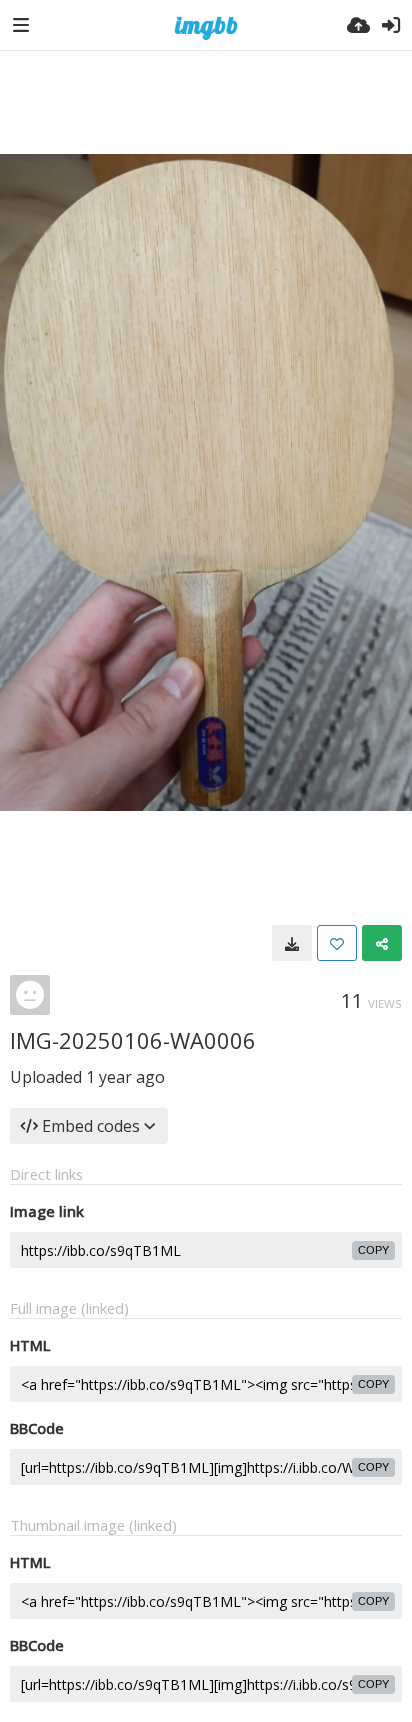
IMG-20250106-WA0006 (133, 1040)
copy (373, 1250)
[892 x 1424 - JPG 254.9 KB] (292, 943)
